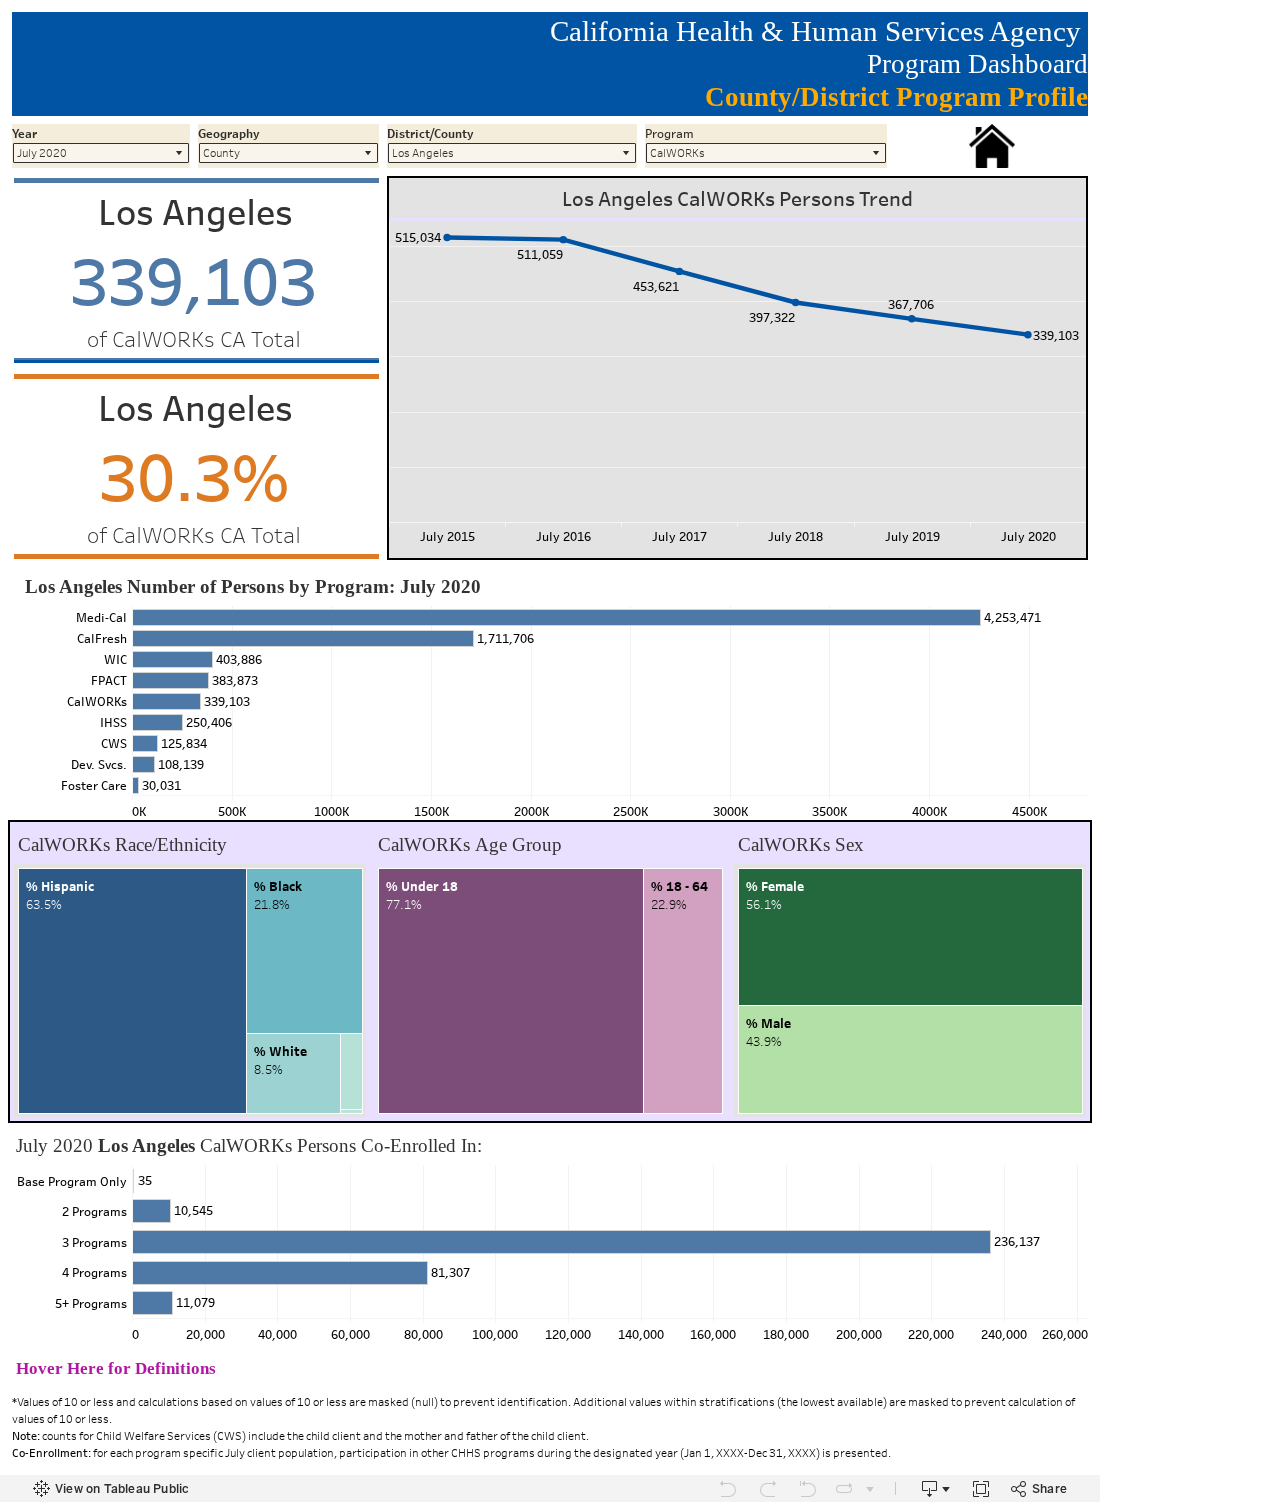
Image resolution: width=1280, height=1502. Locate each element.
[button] (991, 146)
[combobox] (101, 153)
